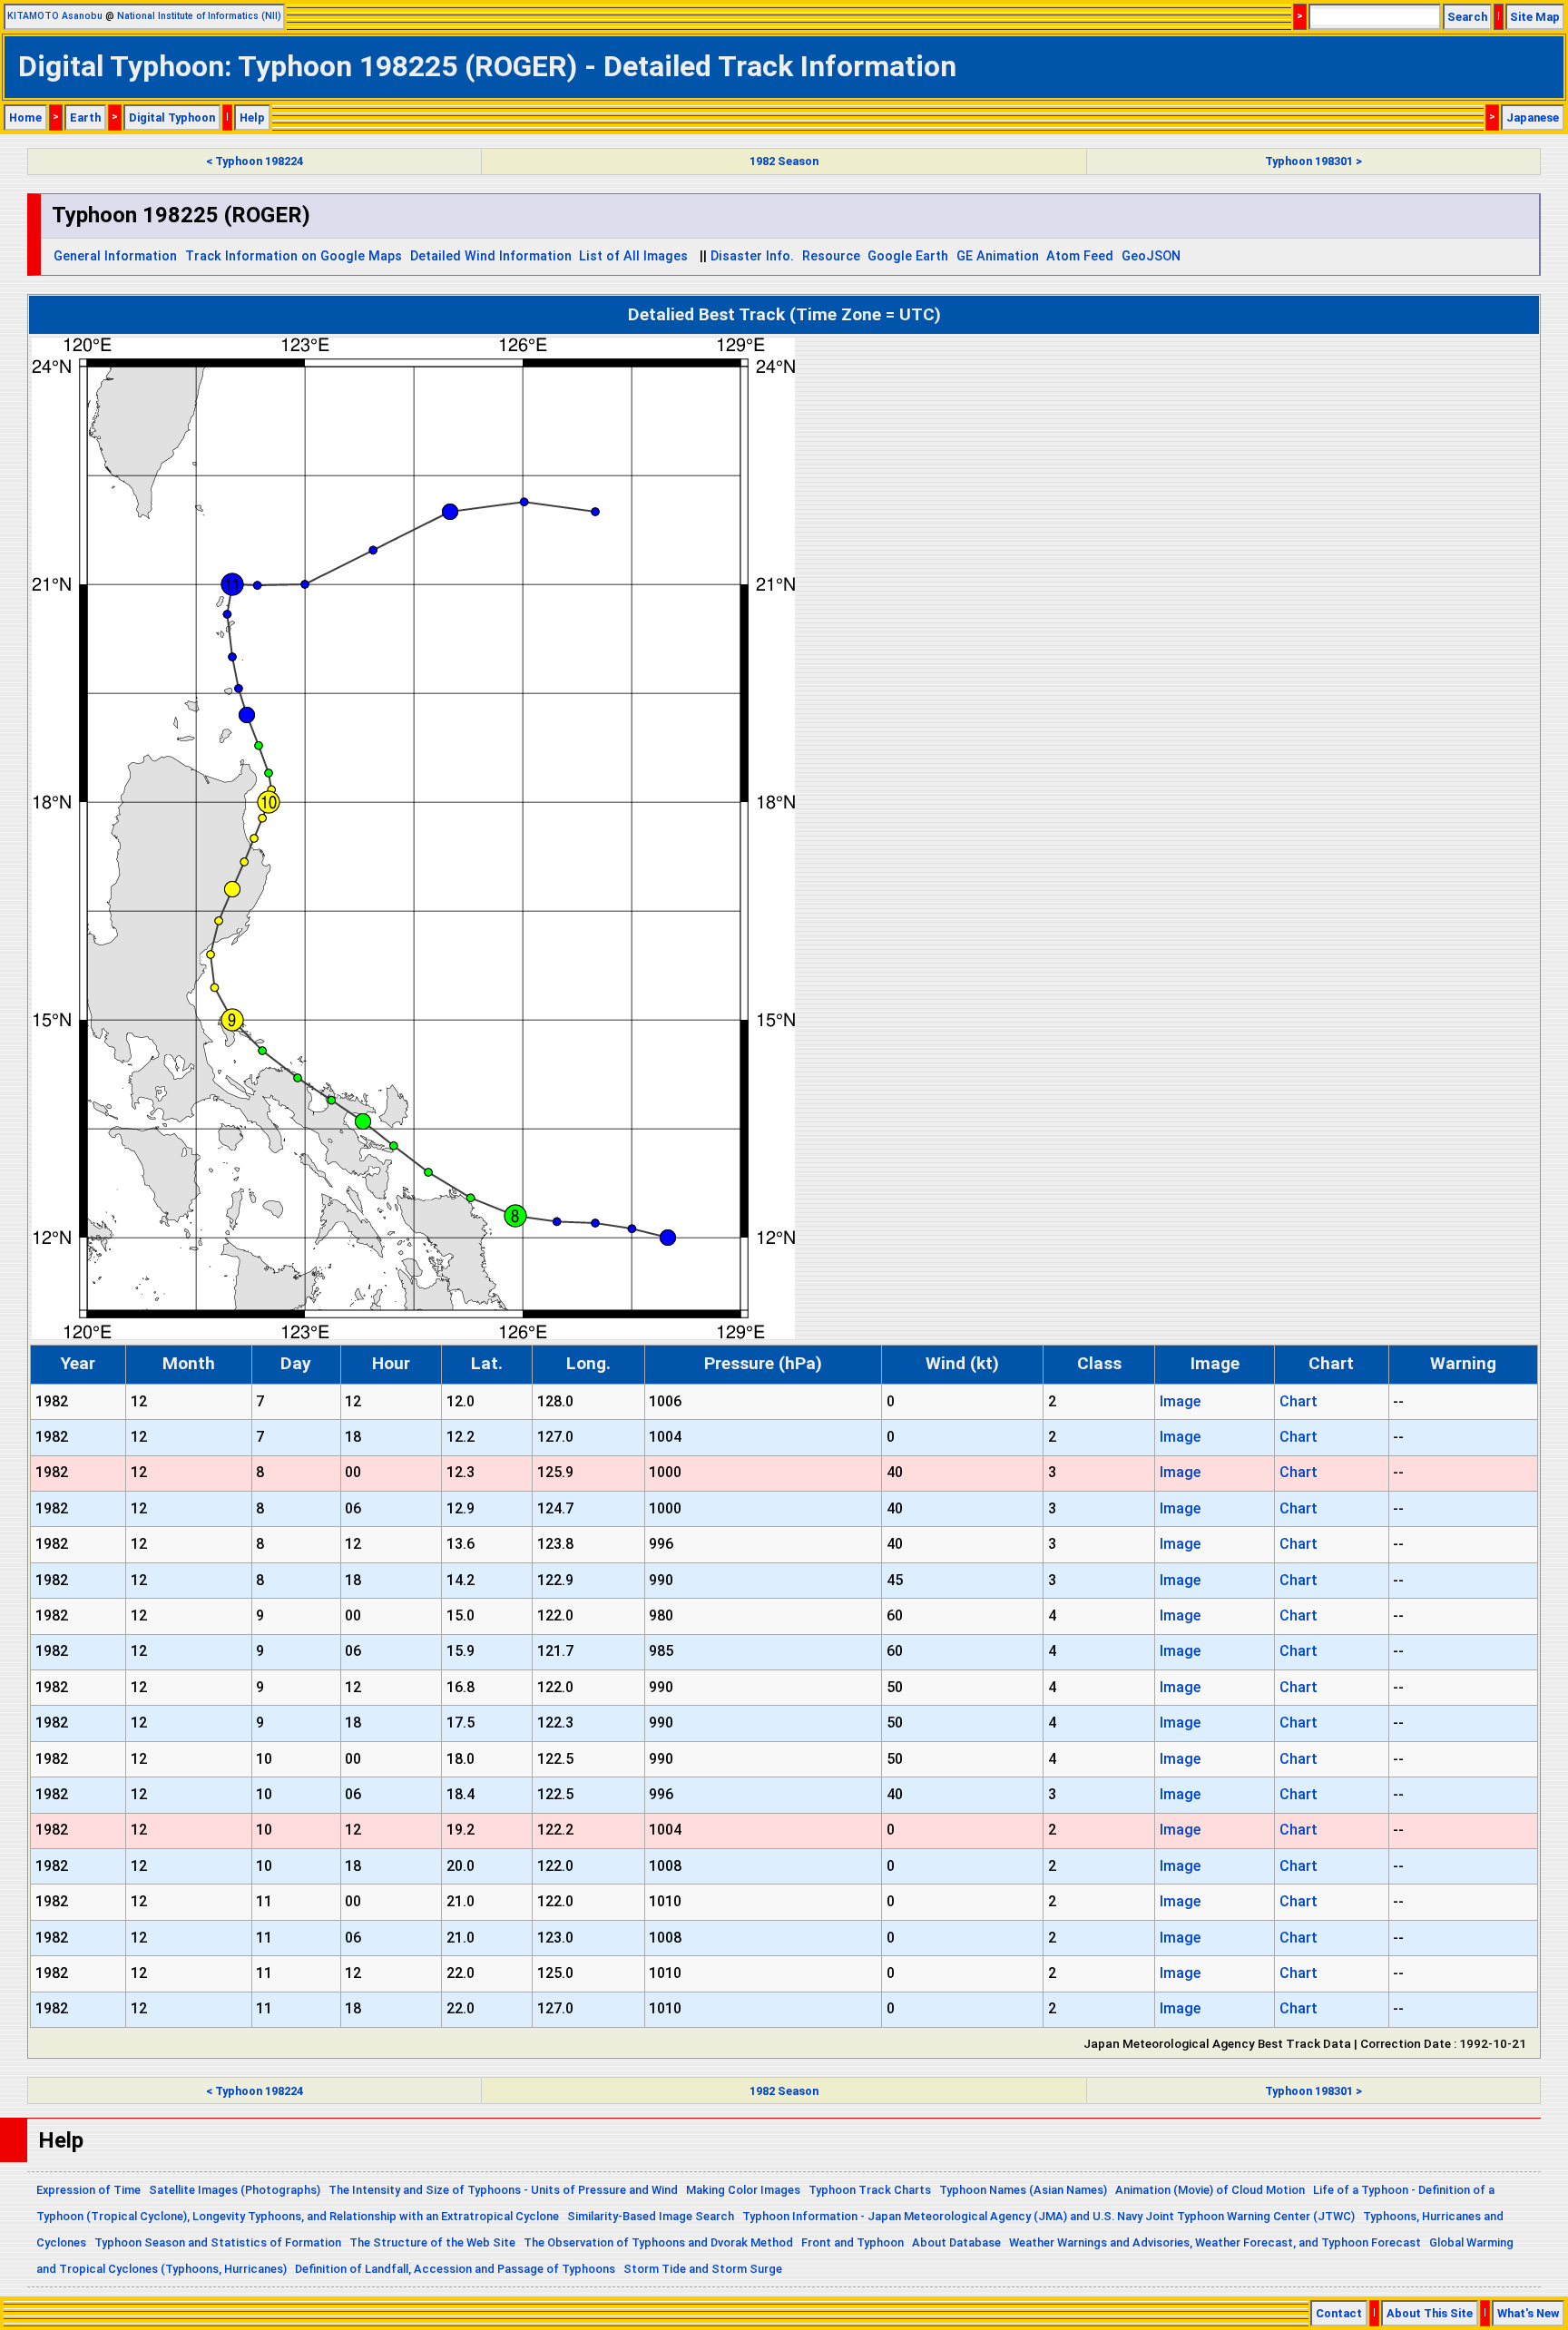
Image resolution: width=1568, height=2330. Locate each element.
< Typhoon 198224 (255, 161)
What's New (1528, 2313)
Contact (1339, 2313)
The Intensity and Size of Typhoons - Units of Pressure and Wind (503, 2190)
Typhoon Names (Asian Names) (1023, 2190)
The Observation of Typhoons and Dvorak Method (658, 2242)
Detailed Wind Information (491, 256)
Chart (1298, 1401)
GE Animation (998, 256)
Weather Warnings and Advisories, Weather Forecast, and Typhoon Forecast (1215, 2242)
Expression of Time (88, 2190)
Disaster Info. (752, 256)
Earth (85, 117)
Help (252, 117)
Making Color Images (743, 2190)
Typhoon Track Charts (870, 2190)
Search (1467, 17)
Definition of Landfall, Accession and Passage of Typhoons (455, 2269)
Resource (831, 256)
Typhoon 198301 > (1313, 161)
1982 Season (784, 161)
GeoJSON (1151, 256)
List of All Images (633, 256)
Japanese (1533, 117)
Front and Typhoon (853, 2242)
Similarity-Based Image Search (651, 2216)
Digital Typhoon (172, 117)
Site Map (1535, 17)
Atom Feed (1080, 256)
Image (1180, 1401)
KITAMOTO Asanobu (55, 16)
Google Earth (908, 256)
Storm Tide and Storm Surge (703, 2269)
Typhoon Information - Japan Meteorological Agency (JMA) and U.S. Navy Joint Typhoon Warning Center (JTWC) (1049, 2216)
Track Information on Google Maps (294, 256)
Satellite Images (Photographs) (235, 2190)
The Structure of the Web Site (432, 2242)
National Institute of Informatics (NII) (199, 16)
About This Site (1430, 2313)
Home (25, 117)
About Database (956, 2242)
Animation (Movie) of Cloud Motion (1210, 2190)
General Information (115, 256)
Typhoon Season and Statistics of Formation (218, 2242)
